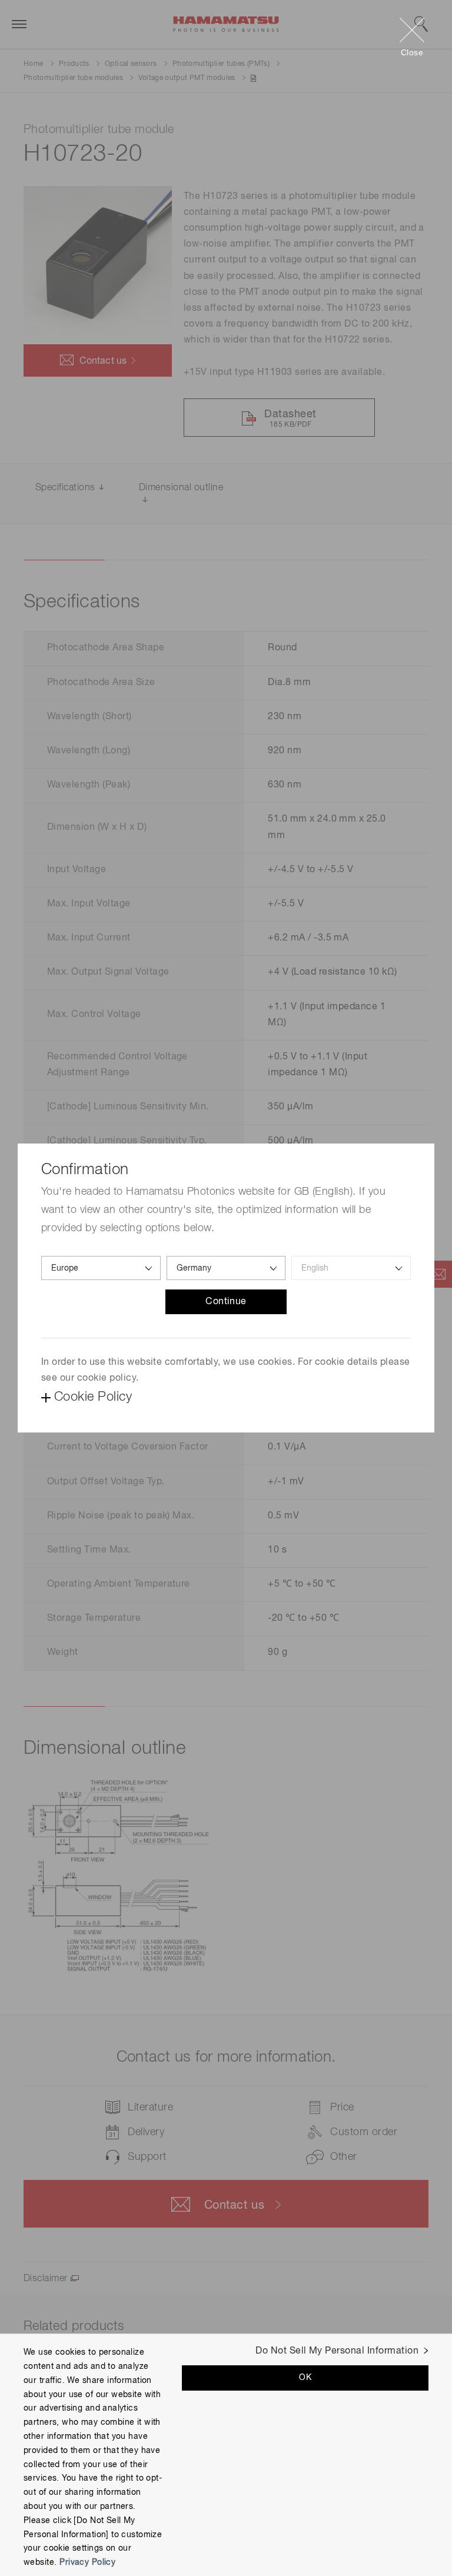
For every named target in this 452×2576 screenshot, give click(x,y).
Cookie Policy (93, 1397)
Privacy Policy (87, 2562)
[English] (351, 1268)
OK (305, 2378)
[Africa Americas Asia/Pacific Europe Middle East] (101, 1268)
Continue (226, 1302)
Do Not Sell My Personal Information (337, 2351)
